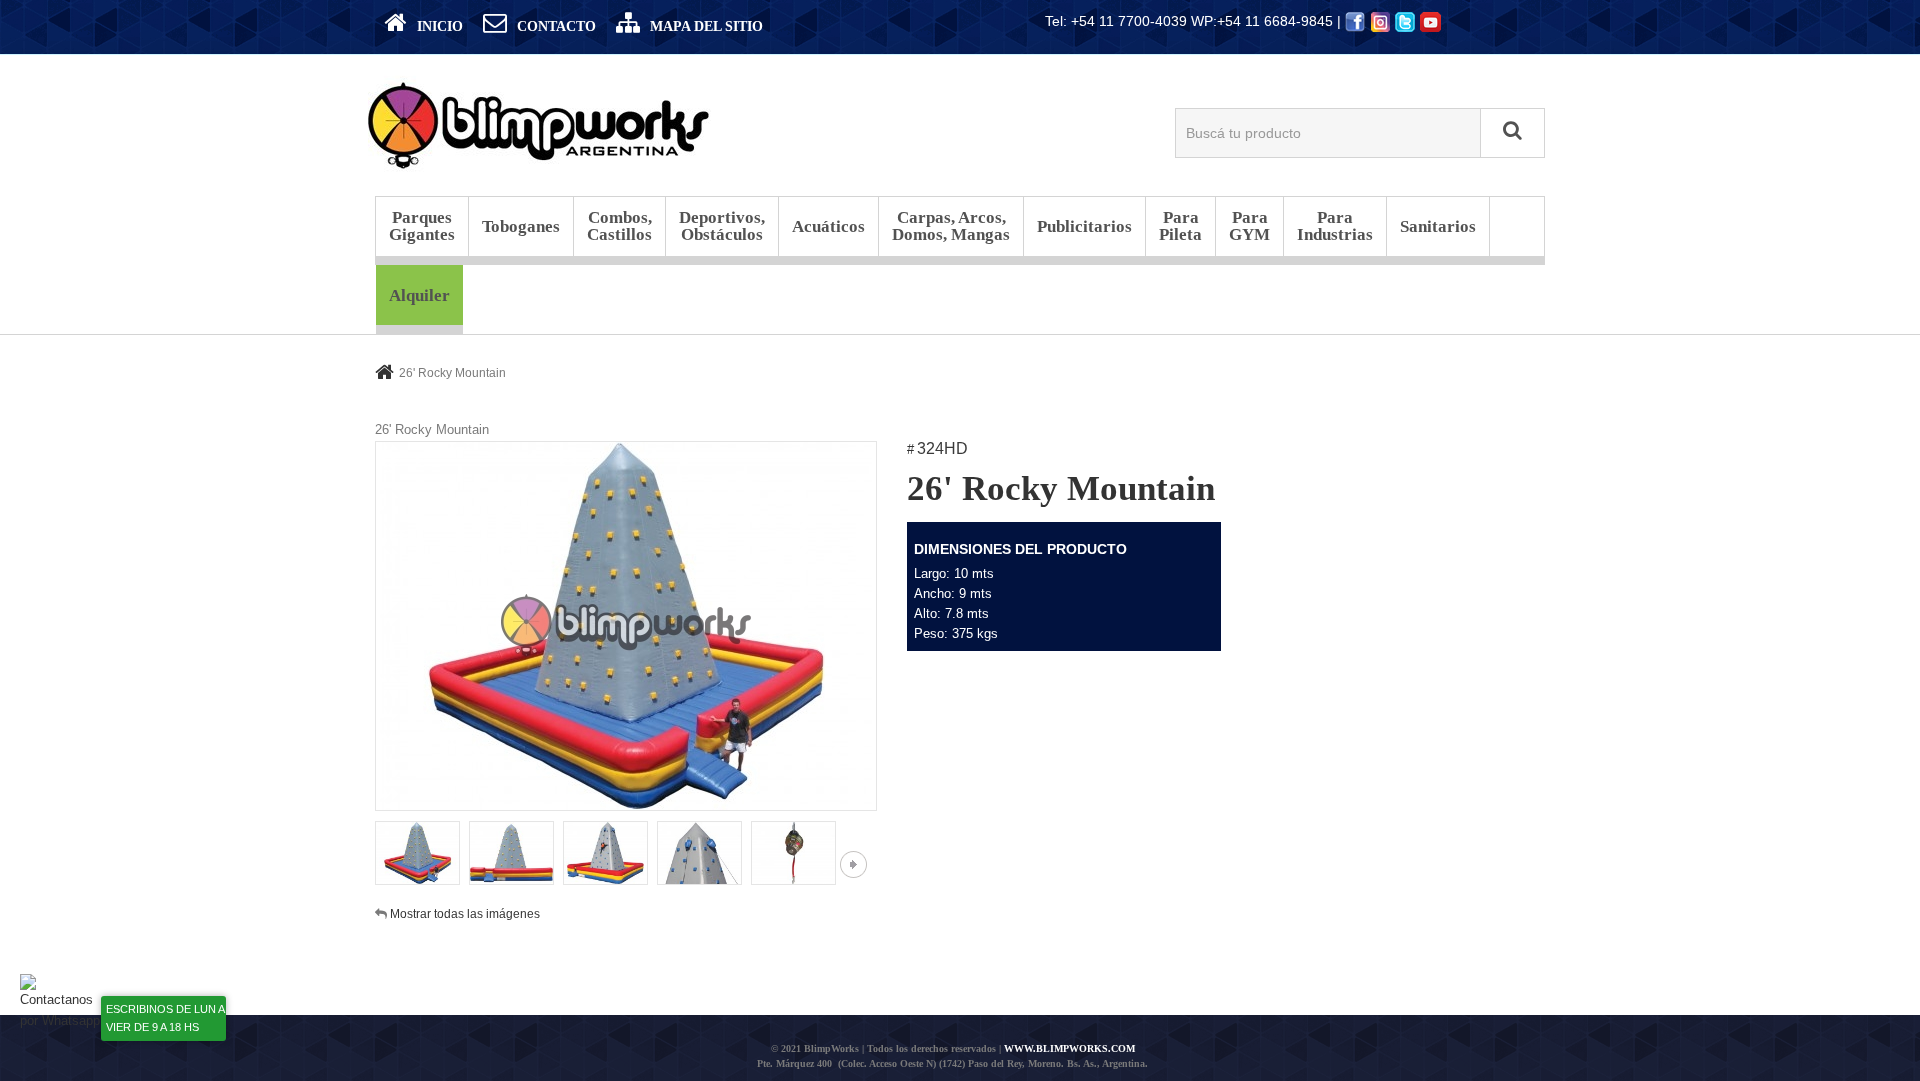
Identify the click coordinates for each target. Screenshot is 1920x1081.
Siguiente (853, 864)
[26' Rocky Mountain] (417, 853)
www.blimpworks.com (1069, 1048)
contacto (556, 26)
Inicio (440, 26)
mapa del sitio (706, 26)
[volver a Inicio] (384, 371)
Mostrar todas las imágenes (465, 914)
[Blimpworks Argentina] (539, 123)
